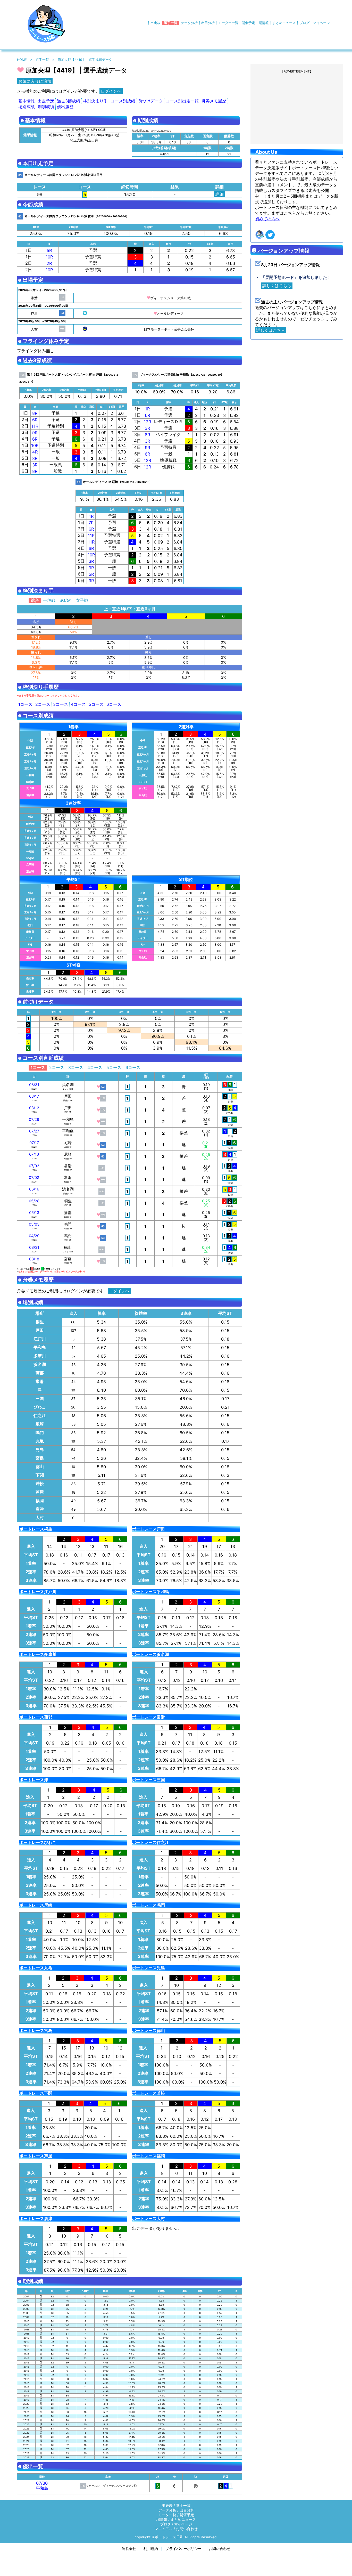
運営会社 (129, 2549)
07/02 (34, 1178)
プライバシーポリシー (183, 2549)
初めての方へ (267, 219)
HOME (22, 60)
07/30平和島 (42, 2486)
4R (35, 452)
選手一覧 (171, 23)
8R (35, 413)
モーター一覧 (228, 23)
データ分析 (189, 23)
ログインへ (111, 91)
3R (35, 465)
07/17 (34, 1143)
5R (49, 250)
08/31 (34, 1085)
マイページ (321, 23)
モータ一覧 (167, 2515)
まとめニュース (284, 23)
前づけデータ (150, 101)
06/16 (34, 1189)
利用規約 (151, 2549)
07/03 (34, 1166)
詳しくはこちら (277, 286)
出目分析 (208, 23)
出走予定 (46, 101)
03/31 (34, 1248)
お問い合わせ (187, 2529)
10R (49, 257)
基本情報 (27, 101)
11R (35, 426)
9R (35, 433)
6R (35, 420)
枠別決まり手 (95, 101)
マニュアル (164, 2529)
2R (49, 263)
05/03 (34, 1224)
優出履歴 (65, 107)
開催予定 (248, 23)
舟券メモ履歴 (214, 101)
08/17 (34, 1096)
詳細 (220, 194)
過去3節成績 (69, 101)
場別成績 (27, 107)
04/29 (34, 1236)
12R (147, 422)
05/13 (34, 1213)
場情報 (264, 23)
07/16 (34, 1154)
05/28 (34, 1201)
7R (91, 523)
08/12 (34, 1108)
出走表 (156, 23)
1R (147, 409)
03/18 (34, 1259)
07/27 (34, 1131)
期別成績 (46, 107)
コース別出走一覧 (182, 101)
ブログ (304, 23)
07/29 (34, 1120)
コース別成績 (123, 101)
